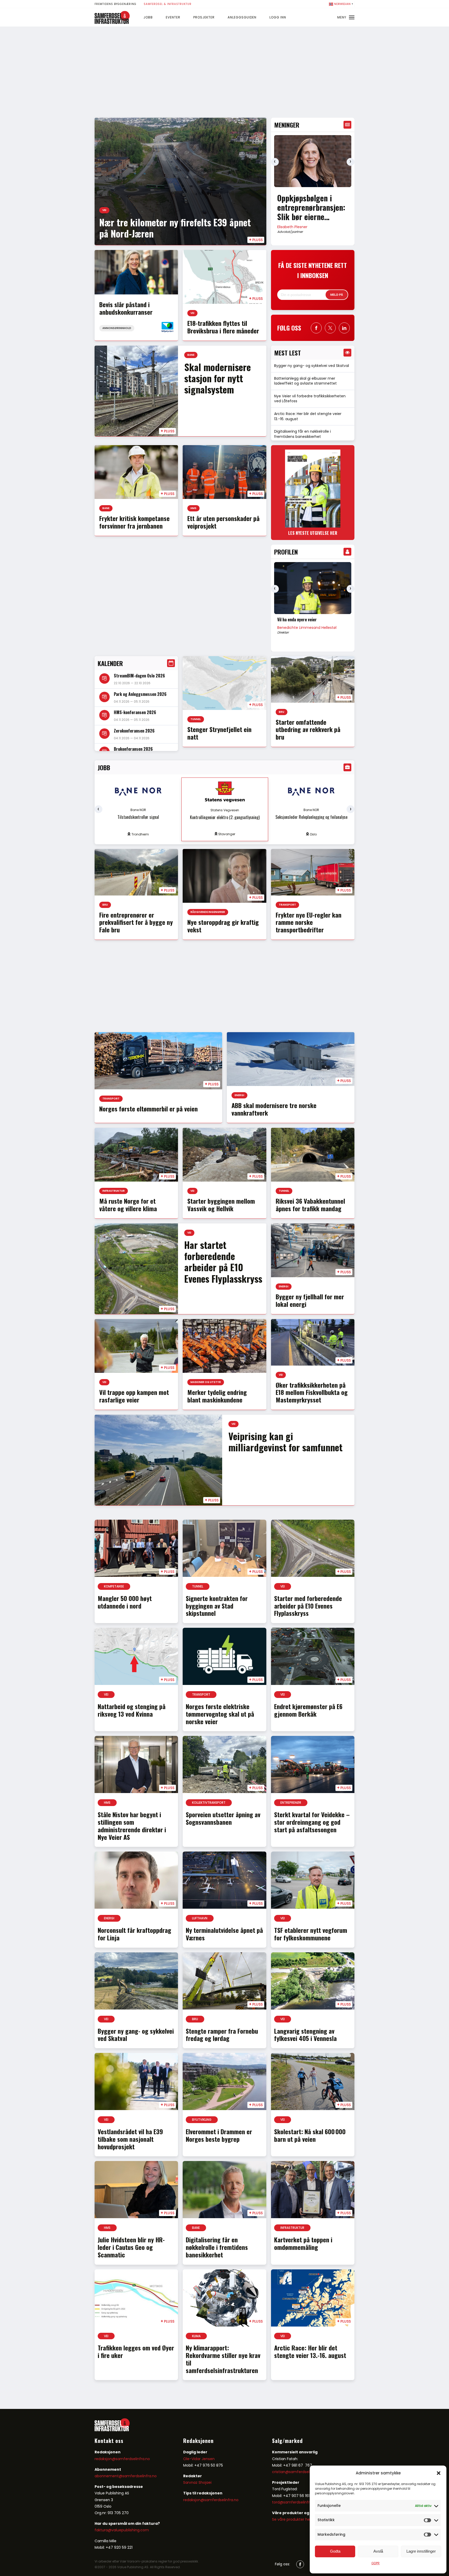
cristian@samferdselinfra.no (298, 2472)
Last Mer (224, 2393)
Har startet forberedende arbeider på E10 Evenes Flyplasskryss (223, 1261)
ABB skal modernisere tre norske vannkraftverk (274, 1109)
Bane (191, 355)
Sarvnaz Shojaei (197, 2482)
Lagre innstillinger (421, 2551)
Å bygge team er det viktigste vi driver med (312, 622)
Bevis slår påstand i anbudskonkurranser (126, 308)
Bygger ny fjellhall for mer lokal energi (310, 1300)
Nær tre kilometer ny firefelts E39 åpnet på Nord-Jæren (175, 228)
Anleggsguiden (242, 17)
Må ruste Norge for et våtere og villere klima (128, 1205)
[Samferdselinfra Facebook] (300, 2564)
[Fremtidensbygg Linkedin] (344, 328)
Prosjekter (204, 17)
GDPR (375, 2563)
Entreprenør (291, 1803)
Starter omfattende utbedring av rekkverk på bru (308, 729)
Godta (335, 2551)
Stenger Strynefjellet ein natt (219, 733)
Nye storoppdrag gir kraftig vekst (223, 926)
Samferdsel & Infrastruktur (168, 4)
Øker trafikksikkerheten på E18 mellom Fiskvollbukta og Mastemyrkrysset (312, 1392)
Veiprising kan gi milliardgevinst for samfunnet (285, 1441)
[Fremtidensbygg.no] (112, 23)
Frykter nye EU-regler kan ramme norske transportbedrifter (309, 922)
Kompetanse (114, 1586)
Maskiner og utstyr (206, 1382)
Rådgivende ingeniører (208, 912)
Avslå (378, 2551)
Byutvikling (202, 2120)
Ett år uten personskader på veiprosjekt (223, 522)
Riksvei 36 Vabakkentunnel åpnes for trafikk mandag (310, 1205)
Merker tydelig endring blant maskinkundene (217, 1396)
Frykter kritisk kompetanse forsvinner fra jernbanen (134, 522)
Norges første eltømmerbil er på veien (148, 1109)
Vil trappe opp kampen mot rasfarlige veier (134, 1396)
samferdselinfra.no (140, 2476)
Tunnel (196, 719)
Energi (239, 1095)
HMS (193, 508)
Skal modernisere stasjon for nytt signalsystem (217, 378)
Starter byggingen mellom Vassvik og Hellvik (221, 1205)
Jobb (148, 17)
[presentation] (275, 162)
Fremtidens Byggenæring (115, 4)
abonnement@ (108, 2476)
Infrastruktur (114, 1191)
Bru (282, 712)
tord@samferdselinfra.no (295, 2502)
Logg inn (278, 17)
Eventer (173, 17)
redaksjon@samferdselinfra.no (122, 2459)
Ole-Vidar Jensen (199, 2459)
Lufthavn (200, 1918)
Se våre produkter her (292, 2519)
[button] (439, 2473)
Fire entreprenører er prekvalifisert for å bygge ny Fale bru (136, 922)
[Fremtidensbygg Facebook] (316, 328)
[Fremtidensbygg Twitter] (330, 328)
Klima (196, 2336)
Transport (287, 905)
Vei (104, 210)
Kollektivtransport (209, 1803)
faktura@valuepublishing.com (122, 2530)
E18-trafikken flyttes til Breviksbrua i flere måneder (223, 327)
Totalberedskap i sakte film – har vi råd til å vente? (307, 207)
